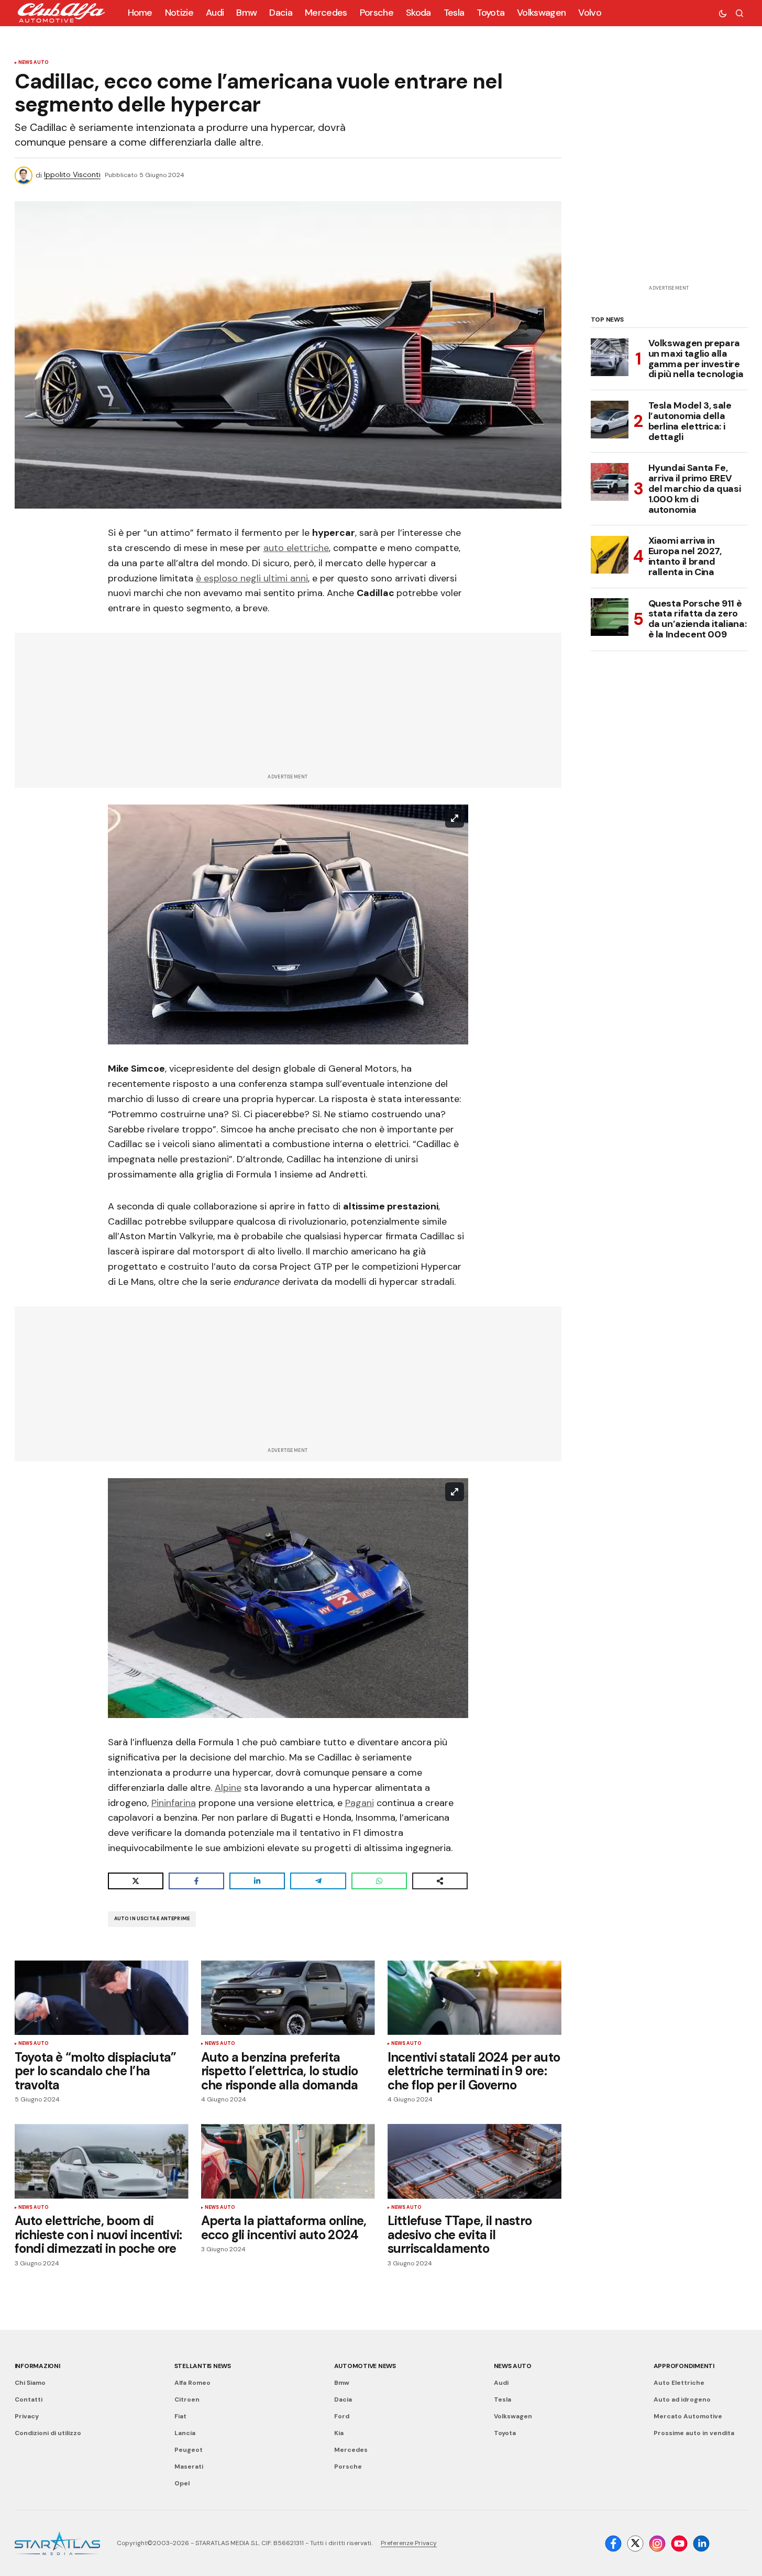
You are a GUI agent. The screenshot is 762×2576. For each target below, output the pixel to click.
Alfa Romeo (192, 2383)
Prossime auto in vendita (694, 2433)
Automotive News (365, 2366)
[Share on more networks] (440, 1881)
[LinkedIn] (701, 2544)
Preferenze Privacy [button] (409, 2543)
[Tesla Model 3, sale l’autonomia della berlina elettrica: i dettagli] (610, 420)
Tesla (503, 2399)
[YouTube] (679, 2544)
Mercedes (351, 2450)
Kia (339, 2433)
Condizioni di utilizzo (48, 2433)
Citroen (187, 2399)
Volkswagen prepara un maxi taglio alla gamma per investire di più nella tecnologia (696, 359)
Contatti (29, 2399)
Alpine (228, 1788)
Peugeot (189, 2450)
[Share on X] (136, 1881)
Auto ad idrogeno (682, 2399)
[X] (635, 2544)
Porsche (348, 2467)
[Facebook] (613, 2544)
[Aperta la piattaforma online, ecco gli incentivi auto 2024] (288, 2161)
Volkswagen (513, 2416)
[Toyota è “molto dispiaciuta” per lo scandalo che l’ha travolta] (102, 1998)
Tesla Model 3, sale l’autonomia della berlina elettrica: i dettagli (690, 421)
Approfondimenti (684, 2366)
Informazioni (37, 2366)
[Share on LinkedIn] (257, 1881)
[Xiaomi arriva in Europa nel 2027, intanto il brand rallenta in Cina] (610, 555)
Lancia (185, 2433)
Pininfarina (174, 1803)
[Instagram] (657, 2544)
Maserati (189, 2467)
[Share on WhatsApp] (379, 1881)
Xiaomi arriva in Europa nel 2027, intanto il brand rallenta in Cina (685, 557)
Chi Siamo (30, 2383)
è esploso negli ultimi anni (252, 578)
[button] (723, 13)
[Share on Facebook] (196, 1881)
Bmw (342, 2383)
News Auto (34, 63)
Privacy (27, 2416)
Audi (501, 2383)
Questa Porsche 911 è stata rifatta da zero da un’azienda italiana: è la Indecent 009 (698, 619)
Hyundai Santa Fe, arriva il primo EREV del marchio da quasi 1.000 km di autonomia (695, 489)
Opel (182, 2483)
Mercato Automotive (688, 2416)
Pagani (360, 1803)
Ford (342, 2416)
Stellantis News (203, 2366)
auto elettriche (296, 548)
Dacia (343, 2399)
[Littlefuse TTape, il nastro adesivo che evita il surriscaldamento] (474, 2161)
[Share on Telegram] (318, 1881)
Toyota (505, 2433)
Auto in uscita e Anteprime (152, 1919)
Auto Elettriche (679, 2383)
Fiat (180, 2416)
